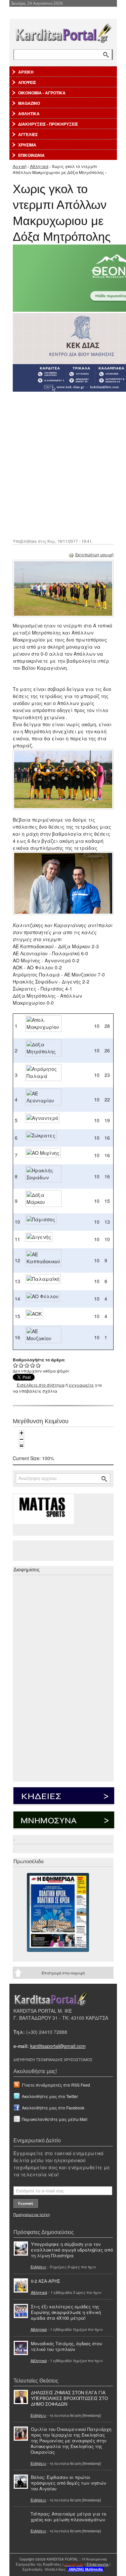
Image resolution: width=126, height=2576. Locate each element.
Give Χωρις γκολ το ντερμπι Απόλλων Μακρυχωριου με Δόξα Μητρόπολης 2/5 (21, 1365)
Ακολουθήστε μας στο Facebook (53, 2108)
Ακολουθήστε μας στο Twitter (50, 2096)
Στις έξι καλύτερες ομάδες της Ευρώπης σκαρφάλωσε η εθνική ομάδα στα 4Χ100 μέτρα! (66, 2312)
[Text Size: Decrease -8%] (22, 1439)
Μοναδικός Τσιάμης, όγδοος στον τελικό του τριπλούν (67, 2346)
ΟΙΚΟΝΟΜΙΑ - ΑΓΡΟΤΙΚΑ (42, 93)
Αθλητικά (39, 166)
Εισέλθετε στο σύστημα (41, 1385)
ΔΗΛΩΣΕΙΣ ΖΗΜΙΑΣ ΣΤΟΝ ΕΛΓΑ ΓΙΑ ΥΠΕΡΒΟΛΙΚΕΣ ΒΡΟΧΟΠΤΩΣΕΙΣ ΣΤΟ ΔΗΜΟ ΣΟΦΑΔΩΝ (69, 2398)
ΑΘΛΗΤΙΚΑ (29, 114)
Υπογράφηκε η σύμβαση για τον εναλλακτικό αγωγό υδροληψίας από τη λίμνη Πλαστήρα (72, 2250)
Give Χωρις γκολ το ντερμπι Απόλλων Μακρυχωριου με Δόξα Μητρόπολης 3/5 (27, 1365)
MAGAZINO (29, 103)
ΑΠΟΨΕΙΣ (27, 82)
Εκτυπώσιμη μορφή (94, 554)
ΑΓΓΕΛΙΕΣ (28, 134)
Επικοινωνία (98, 2564)
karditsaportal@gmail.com (58, 2046)
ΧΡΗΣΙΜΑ (27, 145)
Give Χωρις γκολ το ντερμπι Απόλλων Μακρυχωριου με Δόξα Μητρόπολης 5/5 (38, 1365)
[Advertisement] (63, 464)
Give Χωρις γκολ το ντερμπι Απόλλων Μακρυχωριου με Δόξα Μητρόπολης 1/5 (16, 1365)
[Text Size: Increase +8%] (22, 1433)
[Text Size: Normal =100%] (22, 1446)
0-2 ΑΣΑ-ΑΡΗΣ (46, 2281)
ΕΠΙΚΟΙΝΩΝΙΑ (31, 155)
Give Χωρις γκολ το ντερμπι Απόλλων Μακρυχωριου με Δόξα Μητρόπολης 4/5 (33, 1365)
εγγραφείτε (81, 1385)
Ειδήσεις (38, 2267)
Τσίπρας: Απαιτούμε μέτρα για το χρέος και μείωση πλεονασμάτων (68, 2517)
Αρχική (20, 166)
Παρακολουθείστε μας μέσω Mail (55, 2119)
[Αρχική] (63, 32)
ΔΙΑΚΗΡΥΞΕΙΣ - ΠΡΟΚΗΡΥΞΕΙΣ (48, 124)
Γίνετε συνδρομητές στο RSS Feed (56, 2085)
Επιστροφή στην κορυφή (63, 1973)
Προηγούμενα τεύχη (32, 2214)
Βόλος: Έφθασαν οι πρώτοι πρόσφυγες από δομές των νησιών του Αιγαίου (69, 2483)
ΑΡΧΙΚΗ (26, 72)
